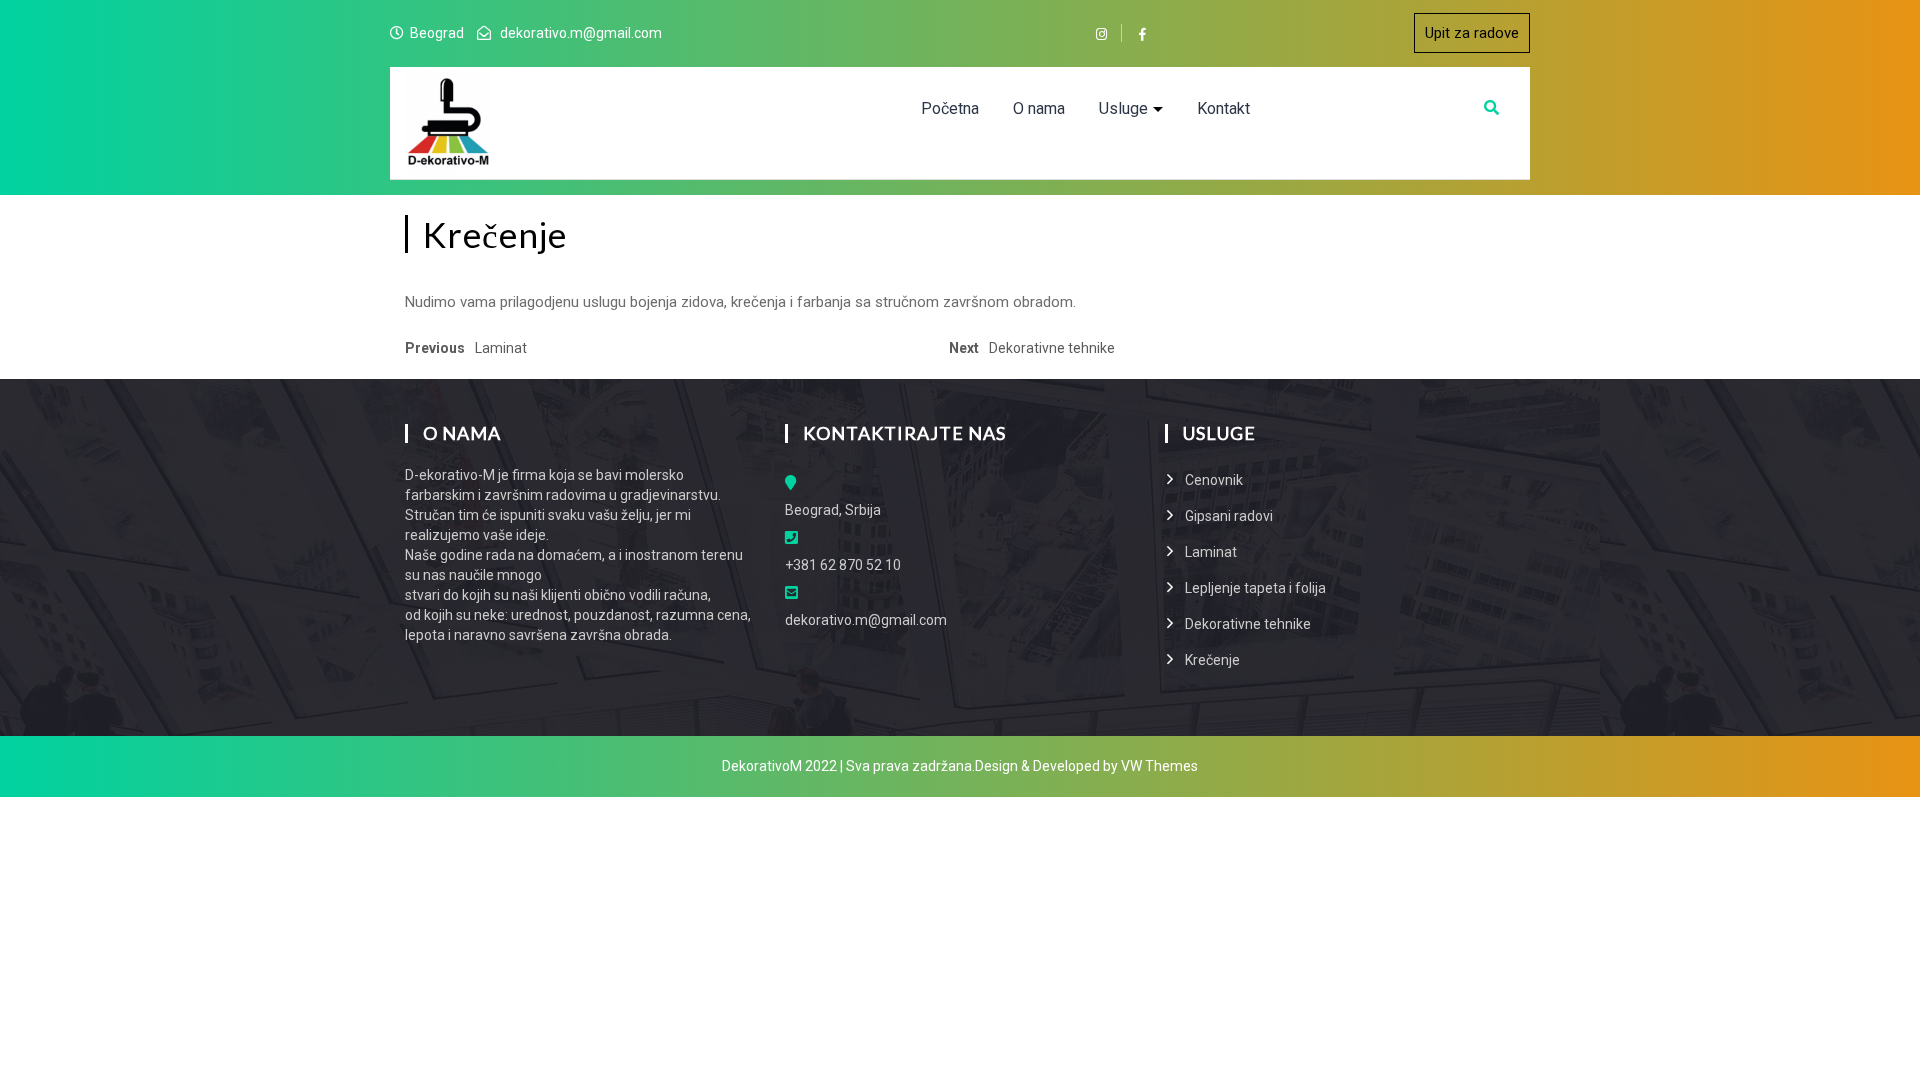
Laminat (1211, 552)
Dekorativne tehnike (1248, 624)
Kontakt (1223, 108)
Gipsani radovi (1229, 516)
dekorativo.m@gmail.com (581, 33)
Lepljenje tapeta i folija (1255, 588)
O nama (1039, 108)
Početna (950, 108)
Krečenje (1212, 660)
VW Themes (1158, 766)
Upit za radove (1472, 33)
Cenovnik (1214, 480)
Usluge (1123, 108)
